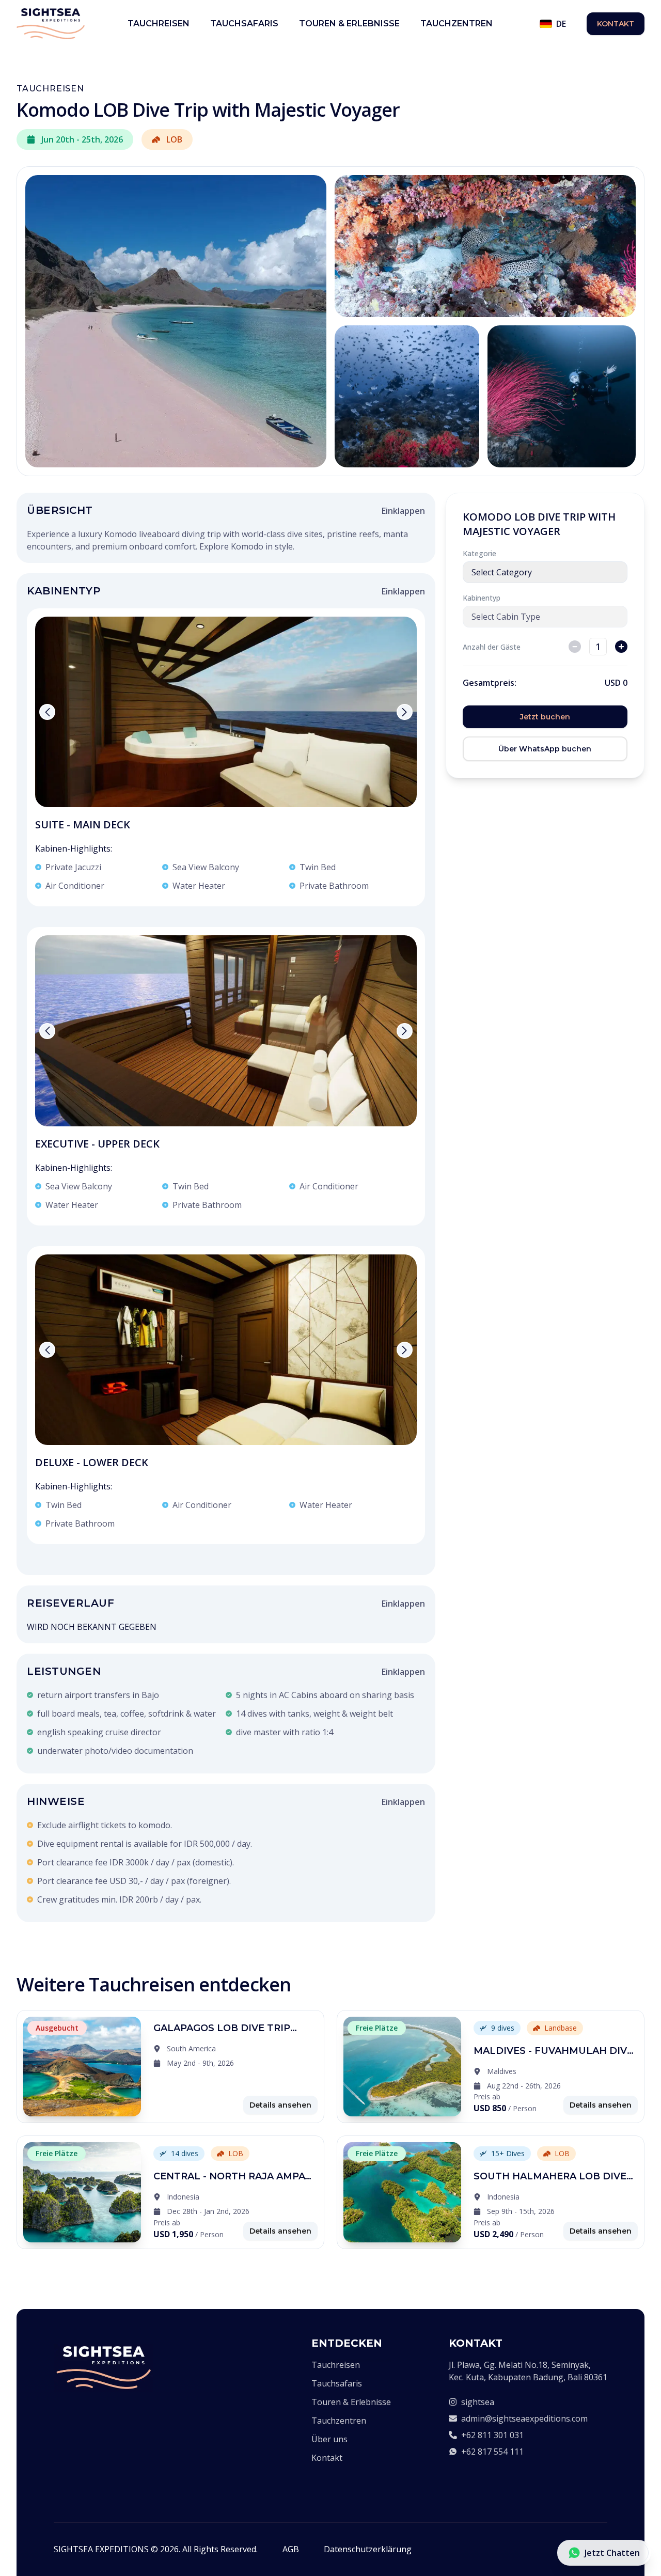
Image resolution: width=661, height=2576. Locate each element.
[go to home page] (103, 2368)
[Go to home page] (51, 24)
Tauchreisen (159, 23)
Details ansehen (280, 2105)
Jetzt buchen (545, 717)
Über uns (329, 2439)
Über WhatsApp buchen (545, 749)
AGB (291, 2549)
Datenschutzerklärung (368, 2549)
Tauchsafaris (244, 23)
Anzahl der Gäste (492, 647)
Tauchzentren (457, 23)
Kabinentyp (482, 598)
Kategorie (479, 553)
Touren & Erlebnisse (349, 23)
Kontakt (616, 24)
